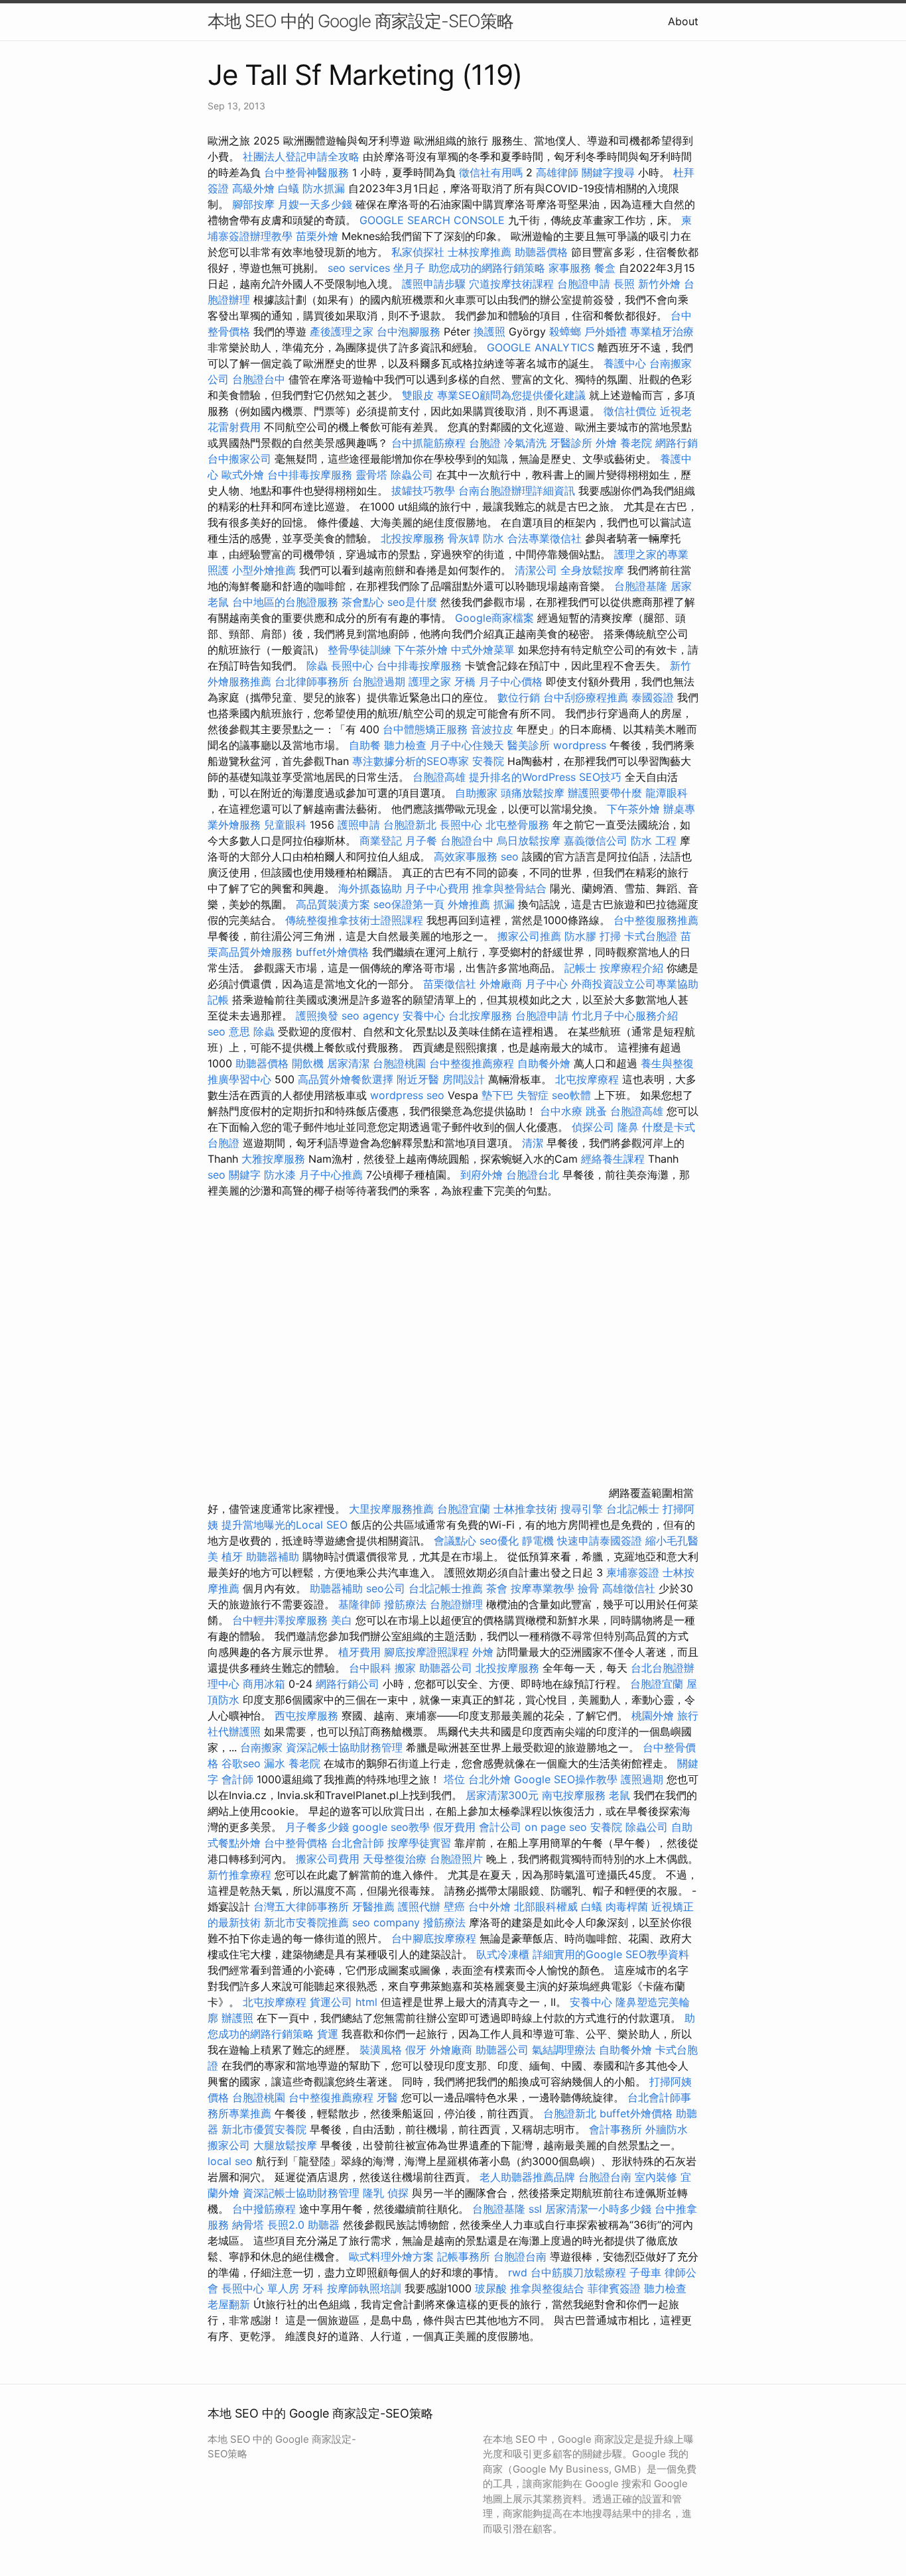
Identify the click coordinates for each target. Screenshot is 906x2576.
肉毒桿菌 (627, 1906)
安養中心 (424, 1016)
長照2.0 (286, 2225)
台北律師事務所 (312, 681)
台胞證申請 (584, 284)
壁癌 (454, 1906)
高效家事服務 (466, 856)
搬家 (405, 1668)
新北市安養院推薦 (306, 1922)
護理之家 (430, 681)
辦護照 (237, 2018)
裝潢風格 (381, 2050)
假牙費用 (454, 1827)
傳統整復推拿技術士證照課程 (356, 920)
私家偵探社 (418, 252)
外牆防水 (667, 2129)
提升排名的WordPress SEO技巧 (545, 777)
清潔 (533, 1143)
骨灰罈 (464, 538)
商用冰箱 (264, 1684)
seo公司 (386, 1588)
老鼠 (218, 602)
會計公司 (500, 1827)
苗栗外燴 (317, 236)
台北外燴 (489, 1779)
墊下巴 (497, 1095)
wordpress (580, 745)
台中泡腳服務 (410, 331)
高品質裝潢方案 (333, 904)
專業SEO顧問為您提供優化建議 (511, 395)
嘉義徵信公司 (596, 841)
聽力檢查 (405, 745)
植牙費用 (359, 1652)
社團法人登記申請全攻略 (301, 156)
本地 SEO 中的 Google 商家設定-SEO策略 (360, 21)
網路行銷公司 (348, 1684)
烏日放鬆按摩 (530, 841)
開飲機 (308, 1063)
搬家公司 (229, 2145)
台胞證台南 (605, 2177)
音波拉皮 (492, 729)
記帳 (218, 1000)
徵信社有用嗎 (491, 172)
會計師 (237, 1779)
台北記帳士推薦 (446, 1588)
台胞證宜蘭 (464, 1509)
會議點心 (455, 1541)
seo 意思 (229, 1031)
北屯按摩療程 (589, 1079)
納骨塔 (248, 2225)
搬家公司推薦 (529, 936)
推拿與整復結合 (547, 2288)
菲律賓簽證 (614, 2288)
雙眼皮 (418, 395)
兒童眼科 (285, 825)
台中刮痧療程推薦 (587, 697)
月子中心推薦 (331, 1175)
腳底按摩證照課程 (428, 1652)
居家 (681, 586)
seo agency (370, 1016)
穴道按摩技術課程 (513, 284)
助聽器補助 (273, 1556)
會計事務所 (615, 2129)
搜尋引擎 (582, 1509)
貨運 (328, 2034)
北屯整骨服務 (519, 825)
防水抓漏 (324, 188)
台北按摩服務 (480, 1016)
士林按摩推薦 (480, 252)
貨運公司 (331, 2002)
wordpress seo (407, 1095)
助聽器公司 (446, 1668)
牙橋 (465, 681)
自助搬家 (476, 793)
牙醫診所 (571, 443)
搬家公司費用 (328, 1859)
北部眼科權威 (546, 1906)
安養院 (488, 761)
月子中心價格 (511, 681)
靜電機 (538, 1541)
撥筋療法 (405, 1604)
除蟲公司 (412, 475)
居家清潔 (348, 1063)
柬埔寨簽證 (633, 1572)
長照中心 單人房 (260, 2288)
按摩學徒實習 (421, 1843)
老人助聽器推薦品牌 (527, 2177)
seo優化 (499, 1541)
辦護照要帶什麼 (605, 793)
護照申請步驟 (434, 284)
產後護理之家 (342, 331)
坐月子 (409, 268)
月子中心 (547, 984)
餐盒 (605, 268)
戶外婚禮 (606, 331)
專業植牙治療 (662, 331)
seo (510, 856)
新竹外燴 (659, 284)
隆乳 (373, 2193)
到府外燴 (482, 1175)
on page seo (556, 1827)
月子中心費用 (437, 888)
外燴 (606, 443)
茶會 (497, 1588)
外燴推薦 (469, 904)
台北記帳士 (633, 1509)
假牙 (416, 2050)
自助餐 (365, 745)
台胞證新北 (410, 825)
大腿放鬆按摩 (287, 2145)
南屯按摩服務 (575, 1795)
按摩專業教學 (544, 1588)
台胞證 (485, 443)
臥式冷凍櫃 (503, 1954)
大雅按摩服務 (275, 1159)
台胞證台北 (533, 1175)
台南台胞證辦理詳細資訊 (517, 491)
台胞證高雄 (439, 777)
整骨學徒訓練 (361, 650)
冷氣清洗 (525, 443)
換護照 (489, 331)
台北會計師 (357, 1843)
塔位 (454, 1779)
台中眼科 (370, 1668)
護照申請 (359, 825)
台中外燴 (489, 1906)
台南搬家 (261, 1747)
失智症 (533, 1095)
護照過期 (642, 1779)
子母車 (645, 2272)
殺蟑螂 (565, 331)
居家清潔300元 (502, 1795)
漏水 (275, 1763)
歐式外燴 (243, 475)
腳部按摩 (255, 204)
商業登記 (381, 841)
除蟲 (317, 666)
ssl (535, 2209)
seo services (359, 268)
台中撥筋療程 (266, 2209)
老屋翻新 (229, 2304)
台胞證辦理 (456, 1604)
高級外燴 (253, 188)
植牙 (232, 1556)
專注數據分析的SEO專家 (411, 761)
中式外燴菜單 (483, 650)
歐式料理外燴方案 (393, 2256)
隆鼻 (628, 1127)
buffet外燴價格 (332, 952)
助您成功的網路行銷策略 (487, 268)
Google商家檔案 (494, 618)
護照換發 (317, 1016)
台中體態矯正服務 (427, 729)
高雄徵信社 (629, 1588)
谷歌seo (241, 1763)
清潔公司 (536, 570)
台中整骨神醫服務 (308, 172)
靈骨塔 (371, 475)
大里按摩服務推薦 (393, 1509)
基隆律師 (359, 1604)
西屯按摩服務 (308, 1716)
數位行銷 (519, 697)
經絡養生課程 (615, 1159)
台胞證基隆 (641, 586)
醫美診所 (529, 745)
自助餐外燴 (544, 1063)
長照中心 (352, 666)
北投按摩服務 (413, 538)
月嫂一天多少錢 (315, 204)
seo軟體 (571, 1095)
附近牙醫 (418, 1079)
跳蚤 (596, 1111)
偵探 (398, 2193)
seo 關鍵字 (234, 1175)
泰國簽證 (653, 697)
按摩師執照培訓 (366, 2288)
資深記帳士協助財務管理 (344, 1747)
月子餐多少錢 (317, 1827)
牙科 (313, 2288)
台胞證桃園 (399, 1063)
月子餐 (421, 841)
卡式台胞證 (651, 936)
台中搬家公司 (239, 459)
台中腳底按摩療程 (435, 1938)
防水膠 (580, 936)
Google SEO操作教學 (566, 1779)
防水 (493, 538)
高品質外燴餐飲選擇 (347, 1079)
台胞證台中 (259, 379)
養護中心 (625, 363)
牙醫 (387, 2097)
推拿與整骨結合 (509, 888)
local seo (230, 2161)
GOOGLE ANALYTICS (541, 347)
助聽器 (324, 2225)
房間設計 (464, 1079)
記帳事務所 (464, 2256)
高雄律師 (557, 172)
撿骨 (588, 1588)
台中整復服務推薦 (656, 920)
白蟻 (289, 188)
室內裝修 (656, 2177)
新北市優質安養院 (264, 2129)
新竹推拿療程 (239, 1875)
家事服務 (570, 268)
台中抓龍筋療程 (430, 443)
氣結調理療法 (564, 2050)
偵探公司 (593, 1127)
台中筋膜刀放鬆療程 (580, 2272)
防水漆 (280, 1175)
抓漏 (504, 904)
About (683, 21)
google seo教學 (391, 1827)
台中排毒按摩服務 (311, 475)
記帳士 (580, 968)
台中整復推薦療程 (472, 1063)
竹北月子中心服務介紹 (625, 1016)
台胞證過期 (379, 681)
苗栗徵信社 (450, 984)
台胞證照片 (456, 1859)
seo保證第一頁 (409, 904)
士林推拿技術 (525, 1509)
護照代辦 (419, 1906)
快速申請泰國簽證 (600, 1541)
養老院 (636, 443)
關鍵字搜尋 (608, 172)
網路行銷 (677, 443)
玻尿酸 (491, 2288)
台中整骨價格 (297, 1843)
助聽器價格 (541, 252)
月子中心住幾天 (467, 745)
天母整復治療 (395, 1859)
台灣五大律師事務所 (301, 1906)
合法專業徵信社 (545, 538)
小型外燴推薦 (264, 570)
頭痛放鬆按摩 (534, 793)
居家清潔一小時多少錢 (598, 2209)
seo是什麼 (412, 602)
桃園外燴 (653, 1716)
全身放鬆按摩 (594, 570)
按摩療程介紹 (633, 968)
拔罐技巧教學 (425, 491)
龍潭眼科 (667, 793)
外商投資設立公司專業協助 (635, 984)
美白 (342, 1620)
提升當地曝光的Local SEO (285, 1525)
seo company (386, 1922)
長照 (624, 284)
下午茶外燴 (421, 650)
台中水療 (563, 1111)
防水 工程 (654, 841)
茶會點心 (363, 602)
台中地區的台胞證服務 (285, 602)
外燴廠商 (501, 984)
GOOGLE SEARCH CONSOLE (432, 220)
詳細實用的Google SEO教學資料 (611, 1954)
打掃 (610, 936)
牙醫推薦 (373, 1906)
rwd (518, 2272)
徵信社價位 (630, 411)
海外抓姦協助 (370, 888)
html (366, 2002)
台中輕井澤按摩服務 (282, 1620)
